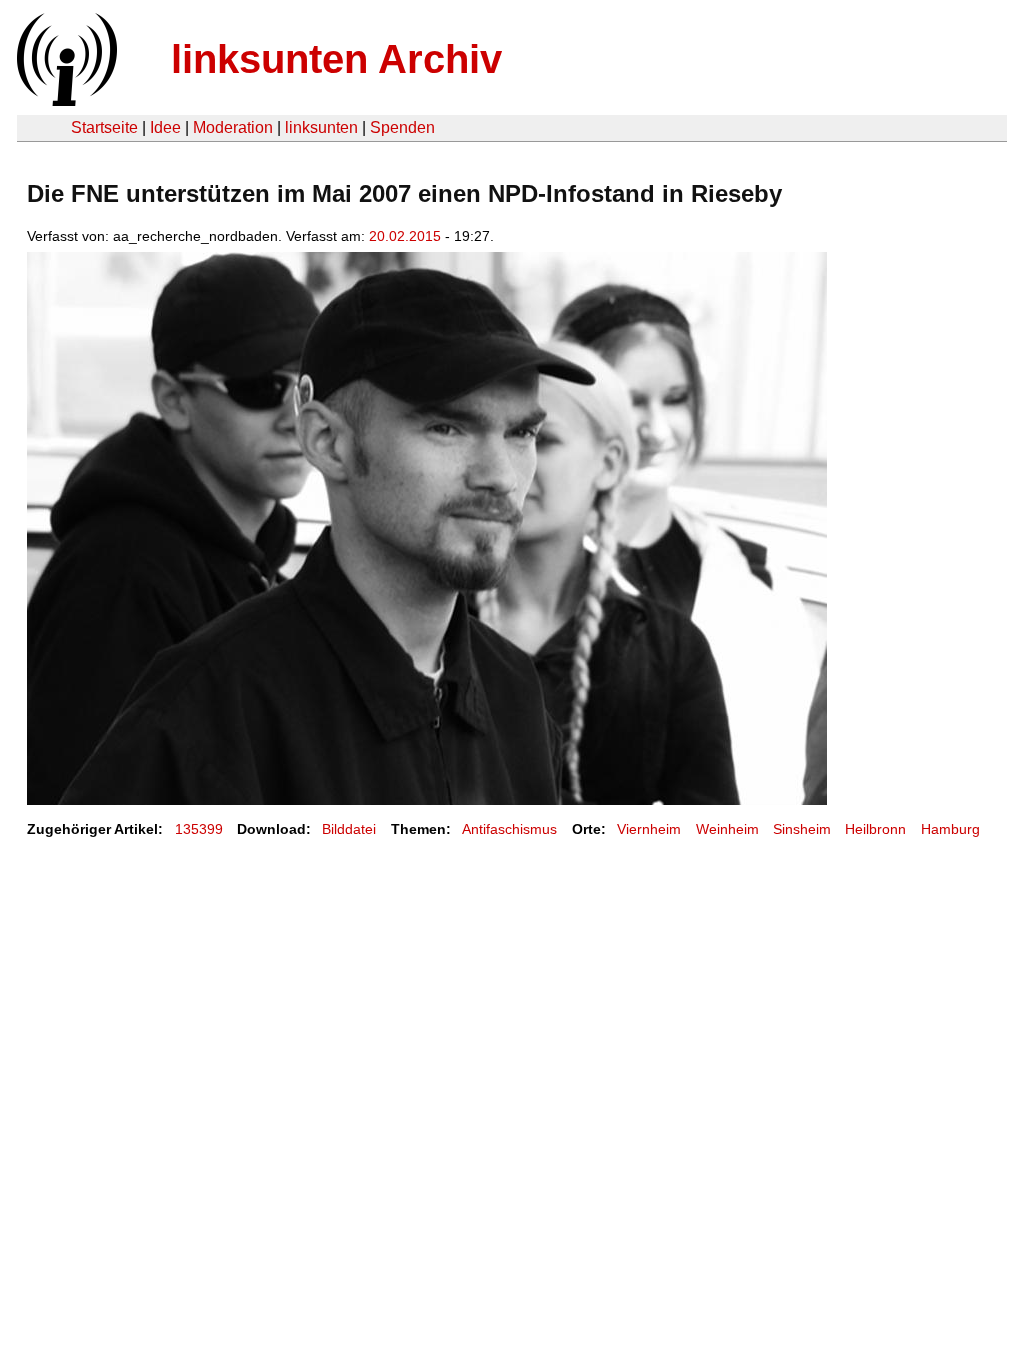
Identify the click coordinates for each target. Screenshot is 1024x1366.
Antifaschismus (509, 829)
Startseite (104, 127)
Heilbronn (875, 829)
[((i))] (65, 100)
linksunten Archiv (336, 59)
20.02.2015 (405, 236)
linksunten (321, 127)
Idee (165, 127)
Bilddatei (349, 829)
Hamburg (950, 829)
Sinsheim (802, 829)
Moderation (233, 127)
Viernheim (649, 829)
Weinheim (727, 829)
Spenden (402, 127)
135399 (199, 829)
